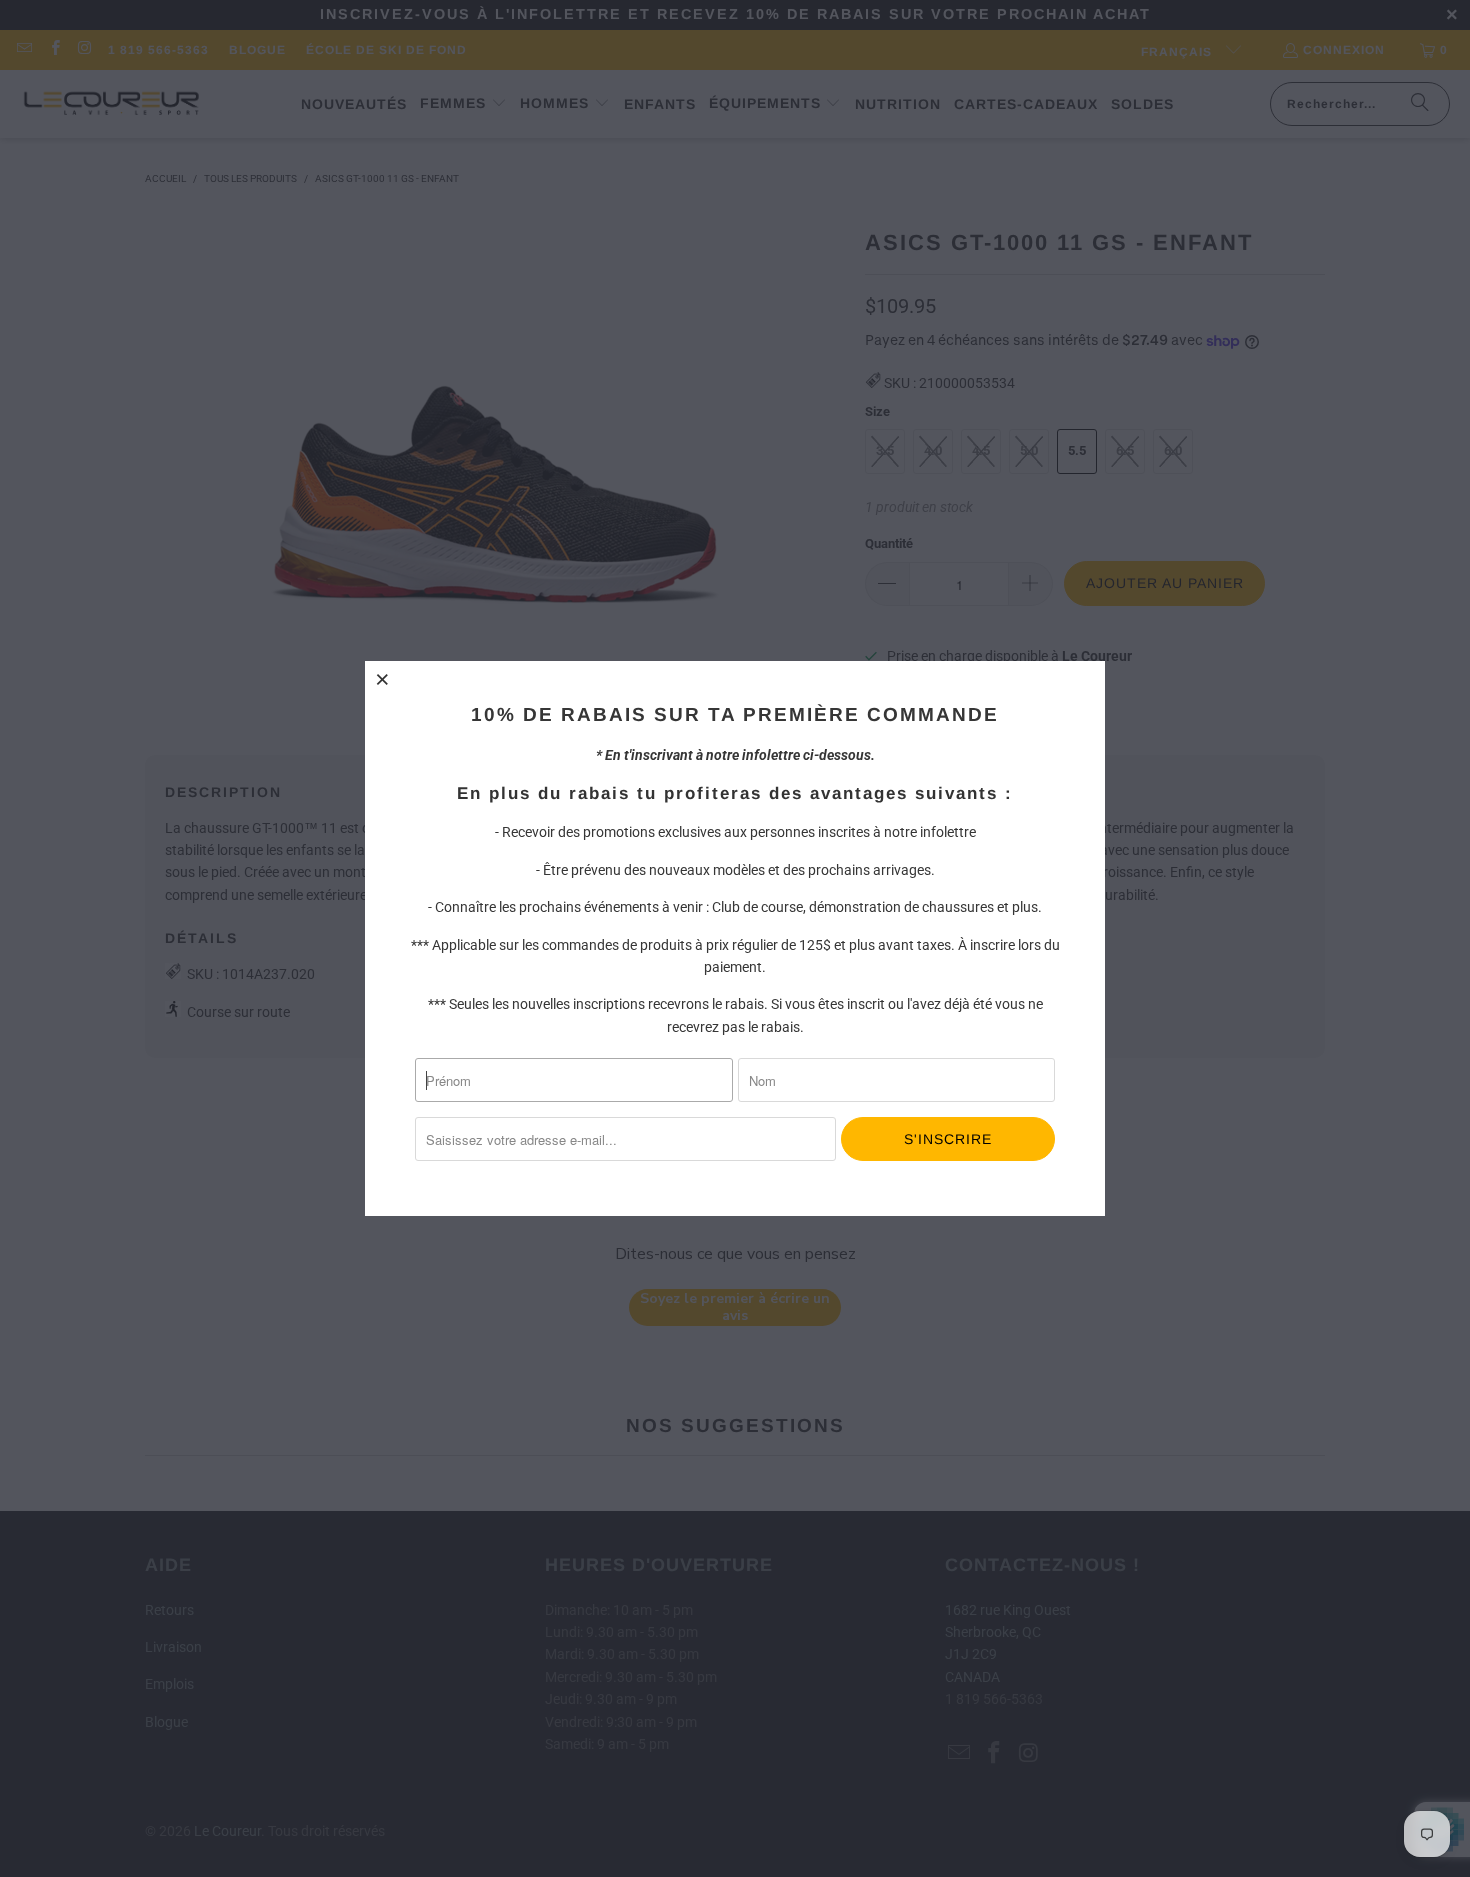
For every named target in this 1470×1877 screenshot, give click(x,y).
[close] (383, 679)
